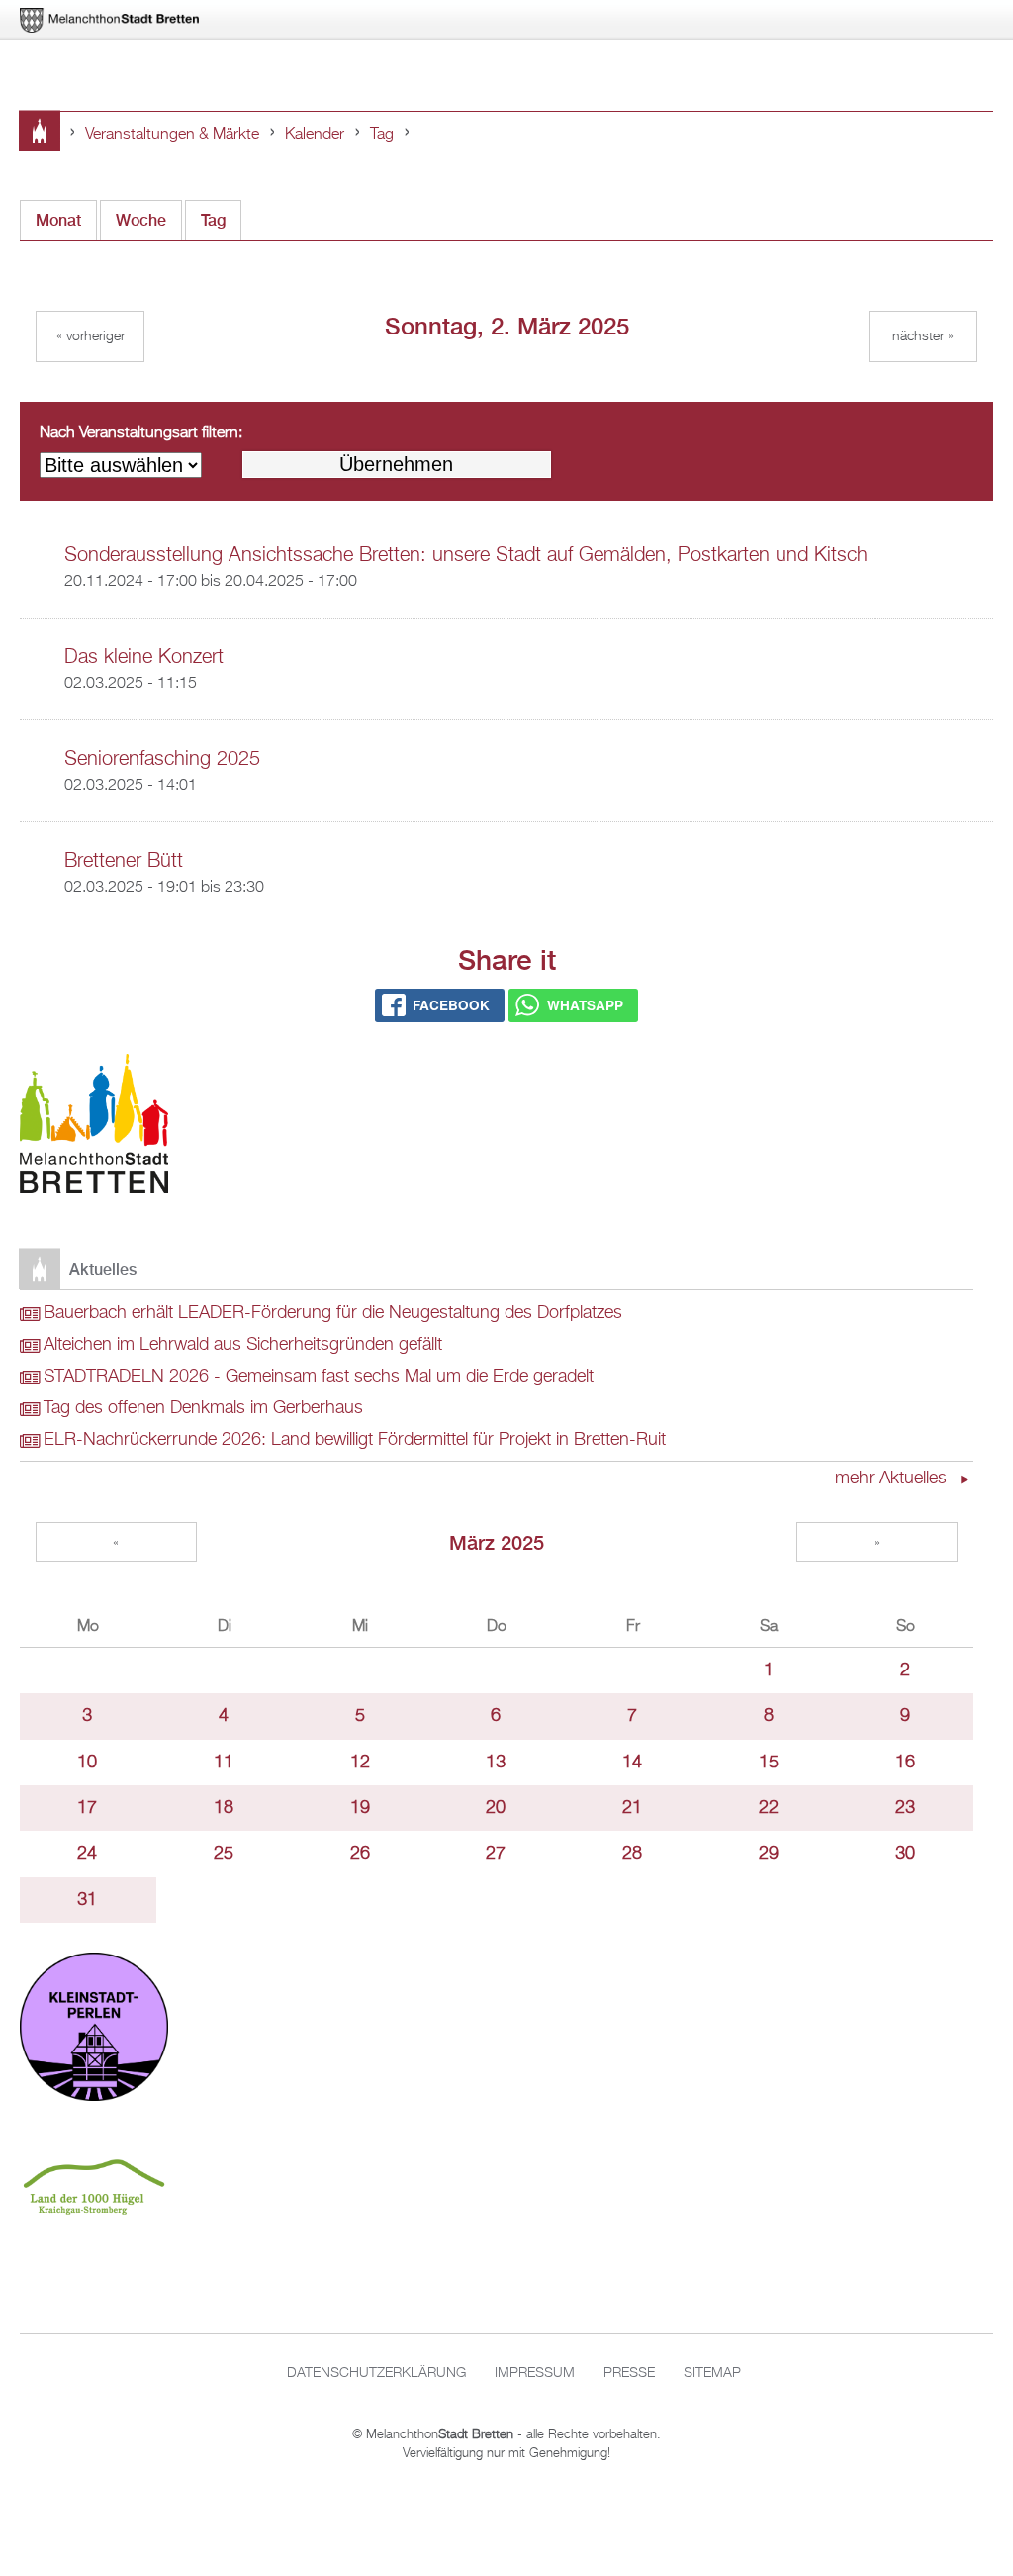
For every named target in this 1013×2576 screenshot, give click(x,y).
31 (87, 1900)
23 (905, 1808)
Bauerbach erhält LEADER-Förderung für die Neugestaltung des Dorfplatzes (333, 1313)
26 (360, 1854)
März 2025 (497, 1542)
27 (496, 1854)
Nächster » (923, 336)
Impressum (535, 2373)
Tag (382, 135)
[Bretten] (111, 20)
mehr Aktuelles (893, 1479)
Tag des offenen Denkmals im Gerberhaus (203, 1408)
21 (632, 1808)
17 (87, 1808)
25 (224, 1854)
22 (769, 1808)
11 (224, 1763)
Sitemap (712, 2373)
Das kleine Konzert (144, 657)
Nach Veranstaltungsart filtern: (141, 433)
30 (905, 1854)
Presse (629, 2373)
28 (632, 1854)
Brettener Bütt (124, 861)
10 (87, 1763)
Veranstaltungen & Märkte (172, 135)
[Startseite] (94, 1128)
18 (224, 1808)
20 (496, 1808)
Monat (58, 220)
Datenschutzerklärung (376, 2373)
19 (360, 1808)
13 (496, 1763)
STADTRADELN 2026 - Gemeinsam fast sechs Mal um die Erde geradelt (319, 1377)
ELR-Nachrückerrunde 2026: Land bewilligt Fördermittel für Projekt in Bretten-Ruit (355, 1440)
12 (360, 1763)
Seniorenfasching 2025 (162, 759)
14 (632, 1763)
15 (769, 1763)
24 (87, 1854)
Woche (141, 220)
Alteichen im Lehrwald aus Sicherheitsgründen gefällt (243, 1345)
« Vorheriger (91, 336)
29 (769, 1854)
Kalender (315, 135)
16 (905, 1763)
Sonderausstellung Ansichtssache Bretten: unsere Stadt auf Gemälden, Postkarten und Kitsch (466, 555)
